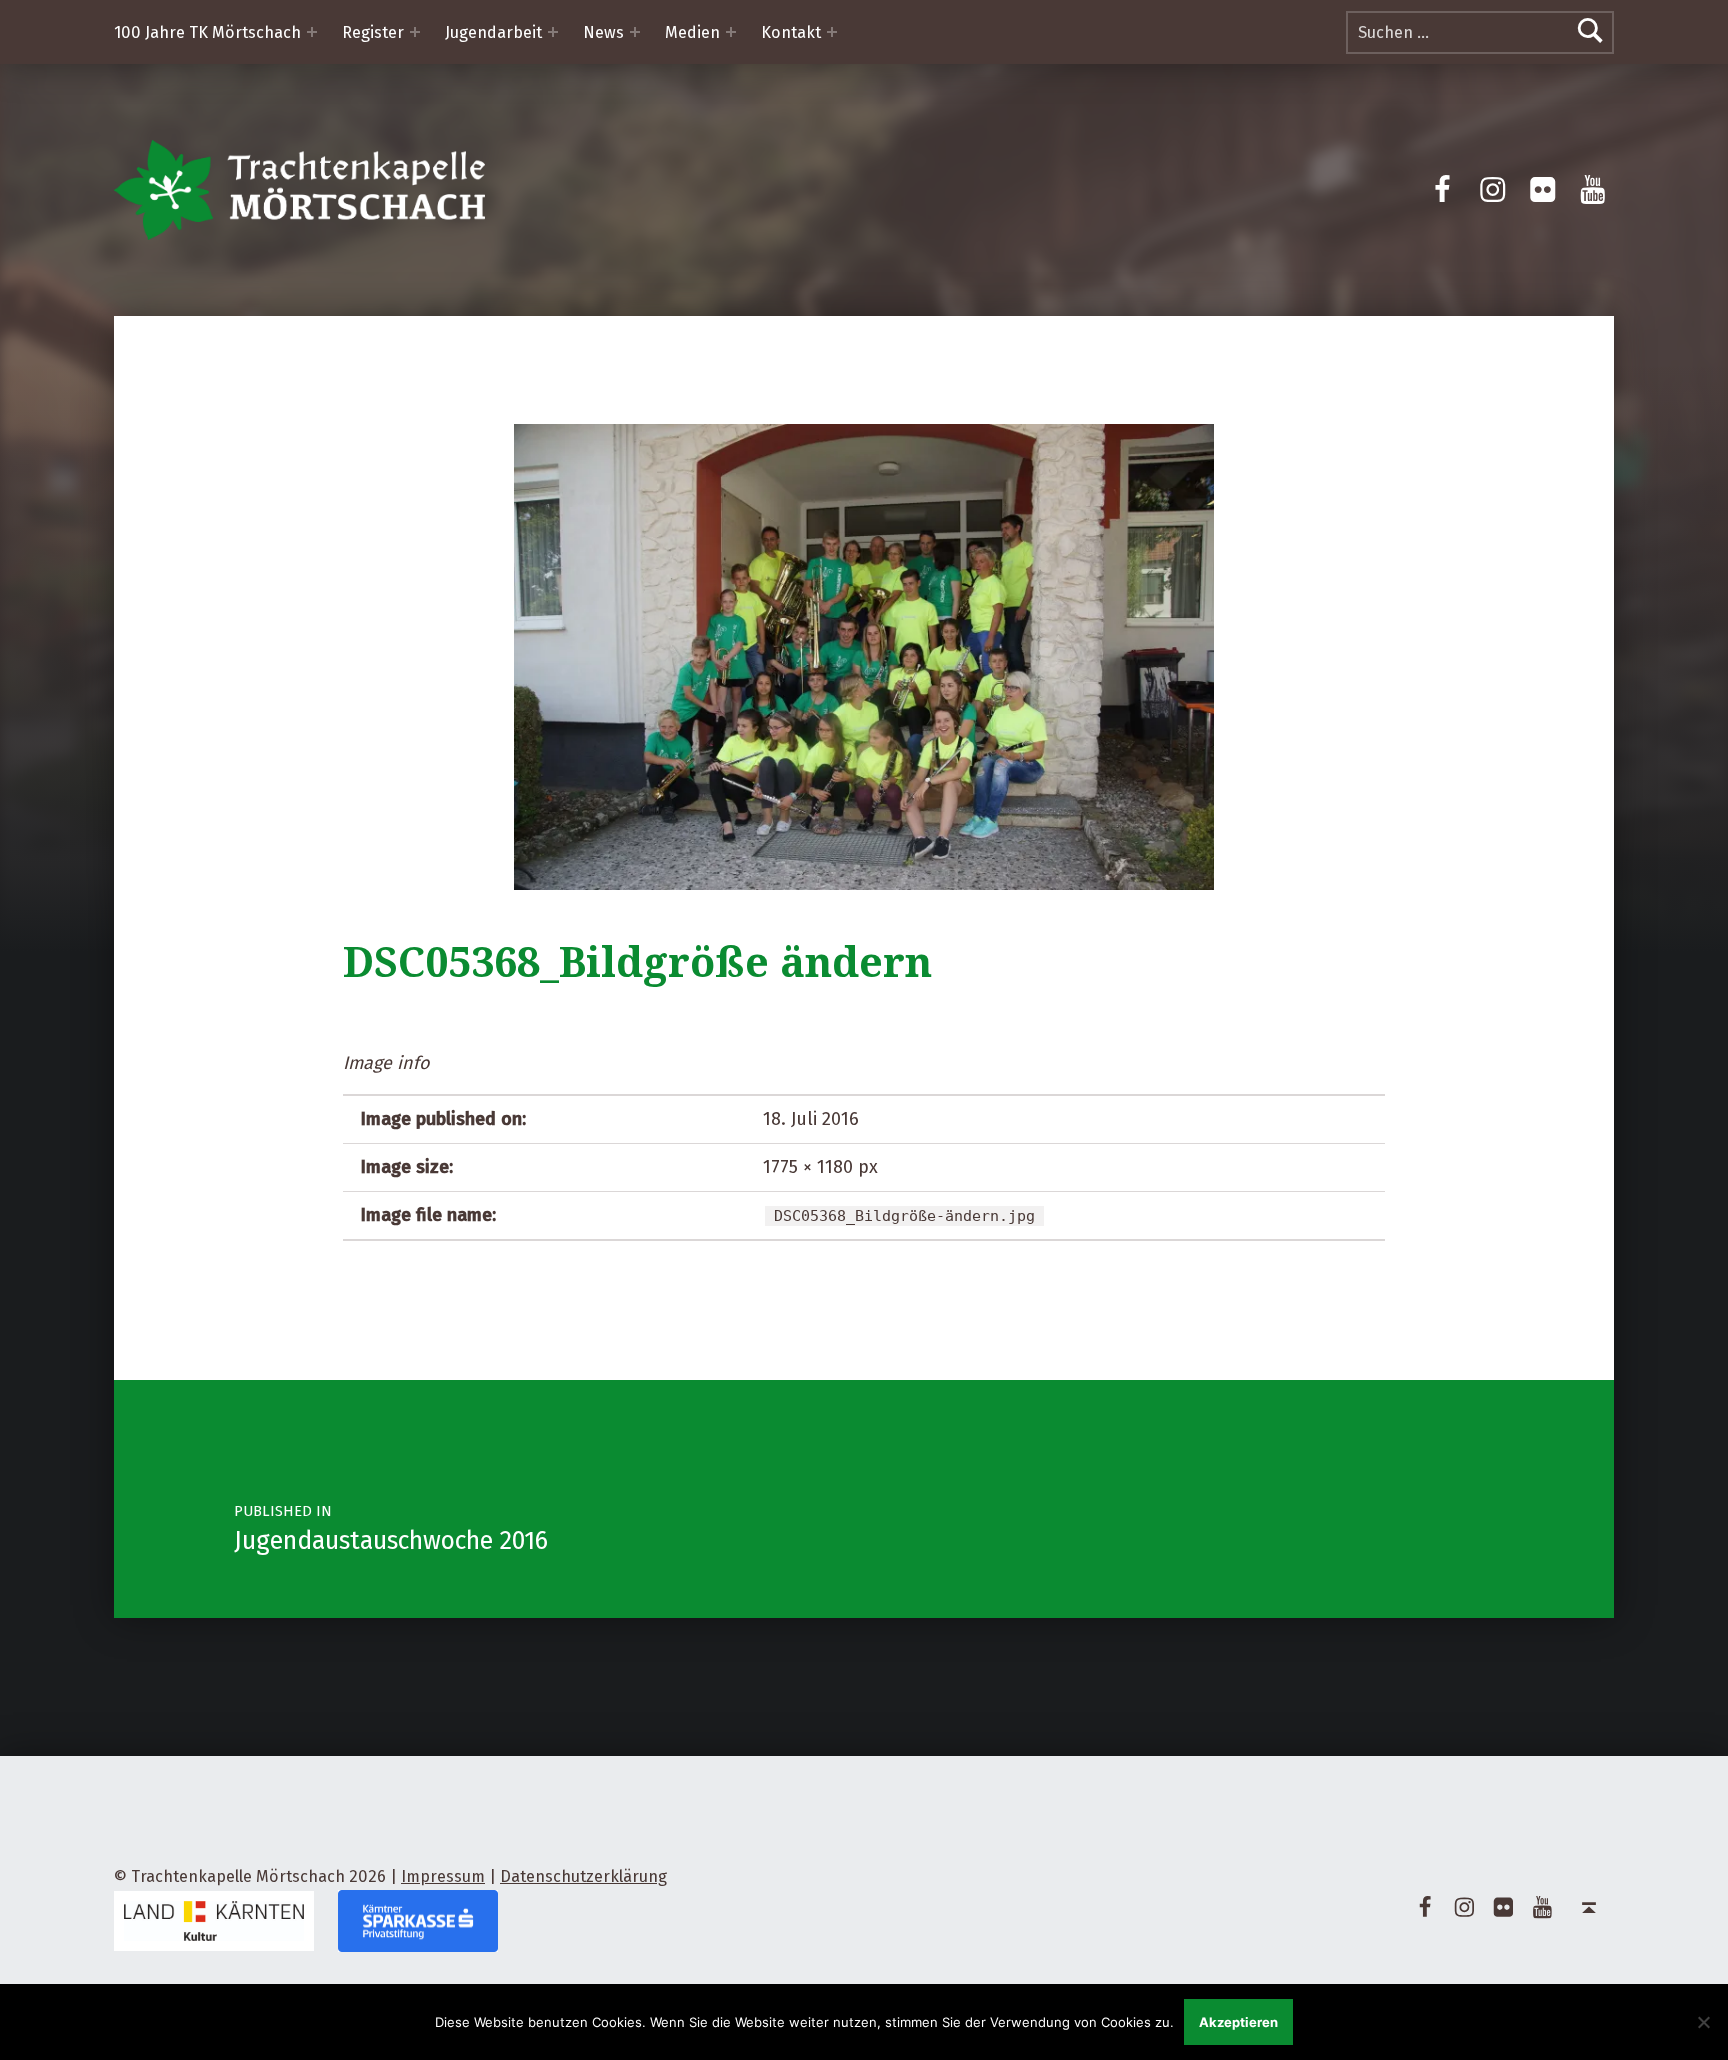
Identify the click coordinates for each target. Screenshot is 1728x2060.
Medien (692, 32)
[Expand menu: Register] (415, 32)
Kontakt (791, 32)
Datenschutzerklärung (583, 1876)
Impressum (443, 1876)
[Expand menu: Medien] (731, 32)
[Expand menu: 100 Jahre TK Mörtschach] (312, 32)
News (603, 32)
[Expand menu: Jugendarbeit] (553, 32)
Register (373, 32)
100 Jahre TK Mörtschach (207, 32)
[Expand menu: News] (635, 32)
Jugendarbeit (493, 32)
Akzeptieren (1238, 2022)
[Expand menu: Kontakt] (832, 32)
